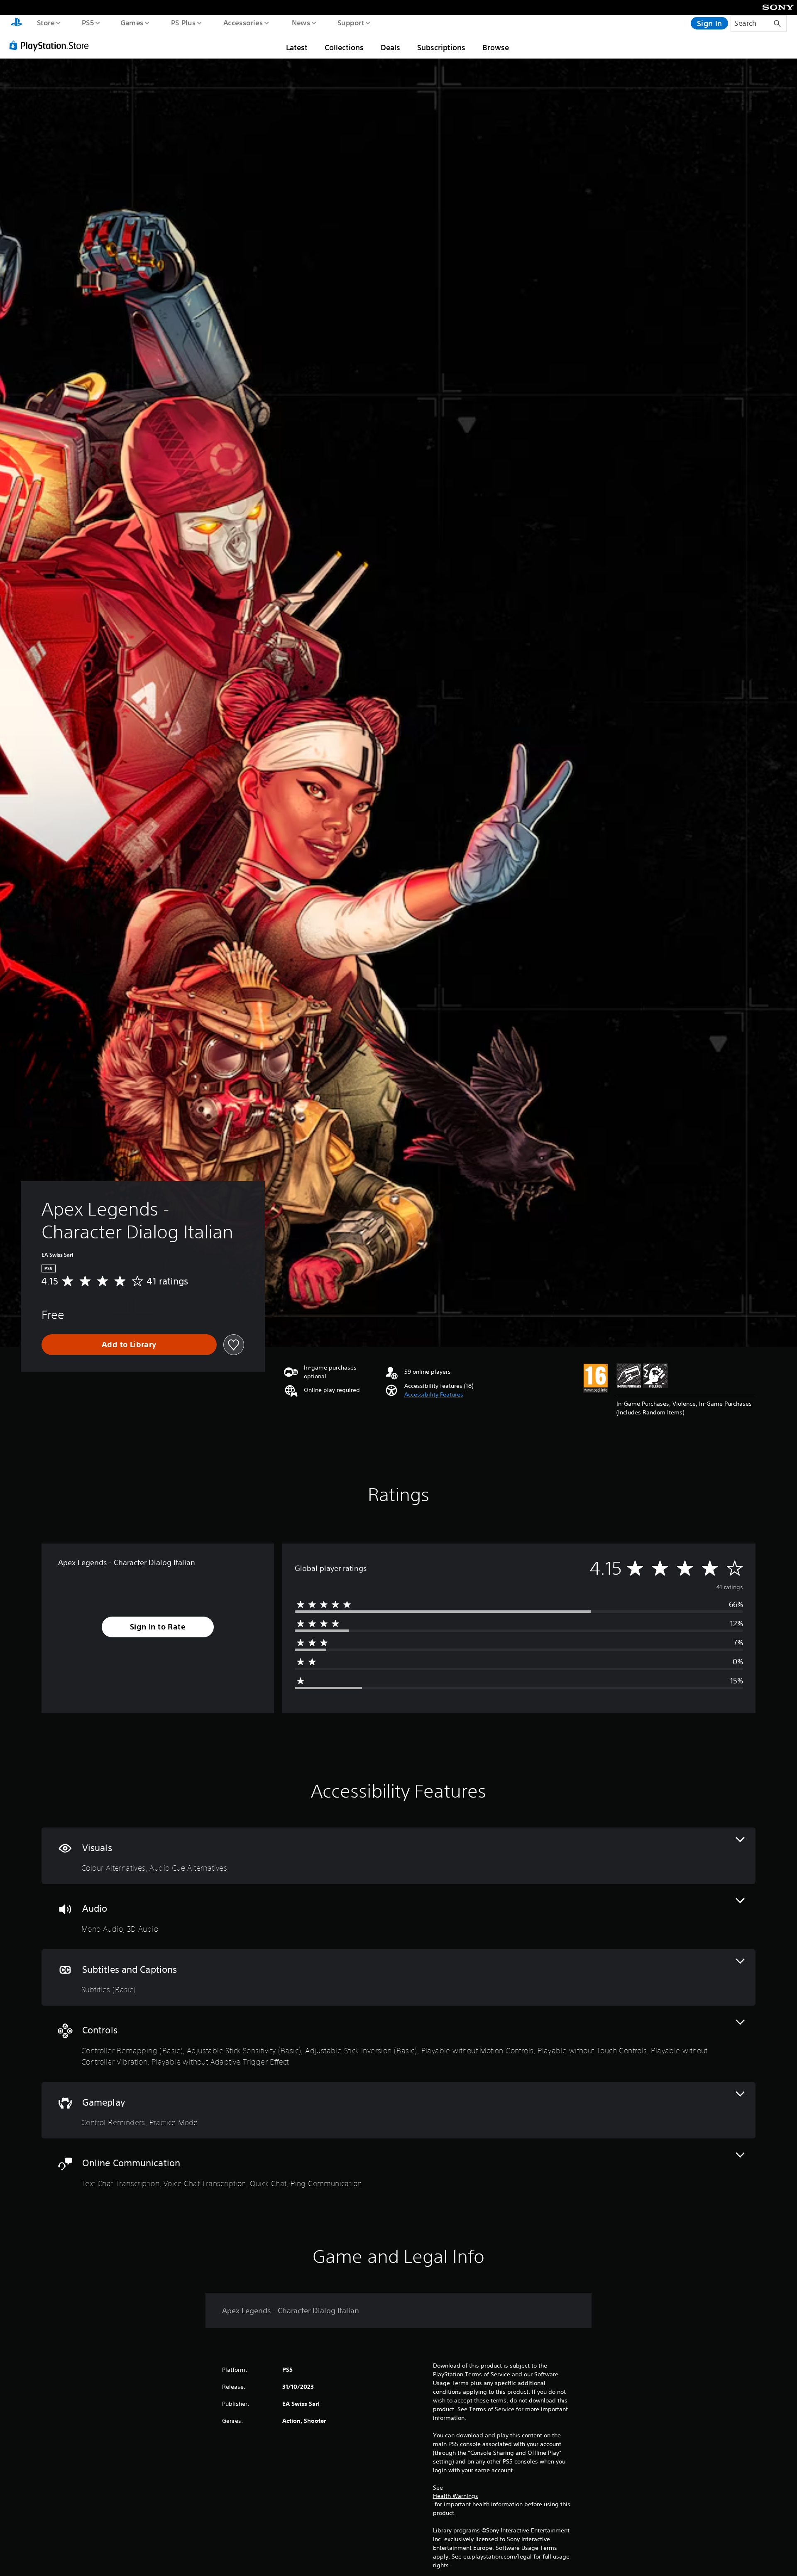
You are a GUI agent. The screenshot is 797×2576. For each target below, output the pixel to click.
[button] (434, 1395)
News (301, 22)
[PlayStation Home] (17, 23)
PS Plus (183, 22)
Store (45, 22)
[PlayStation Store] (52, 45)
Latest (297, 47)
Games (132, 22)
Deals (390, 47)
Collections (344, 47)
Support (351, 22)
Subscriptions (441, 47)
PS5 (88, 22)
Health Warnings (456, 2496)
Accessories (243, 22)
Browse (496, 47)
